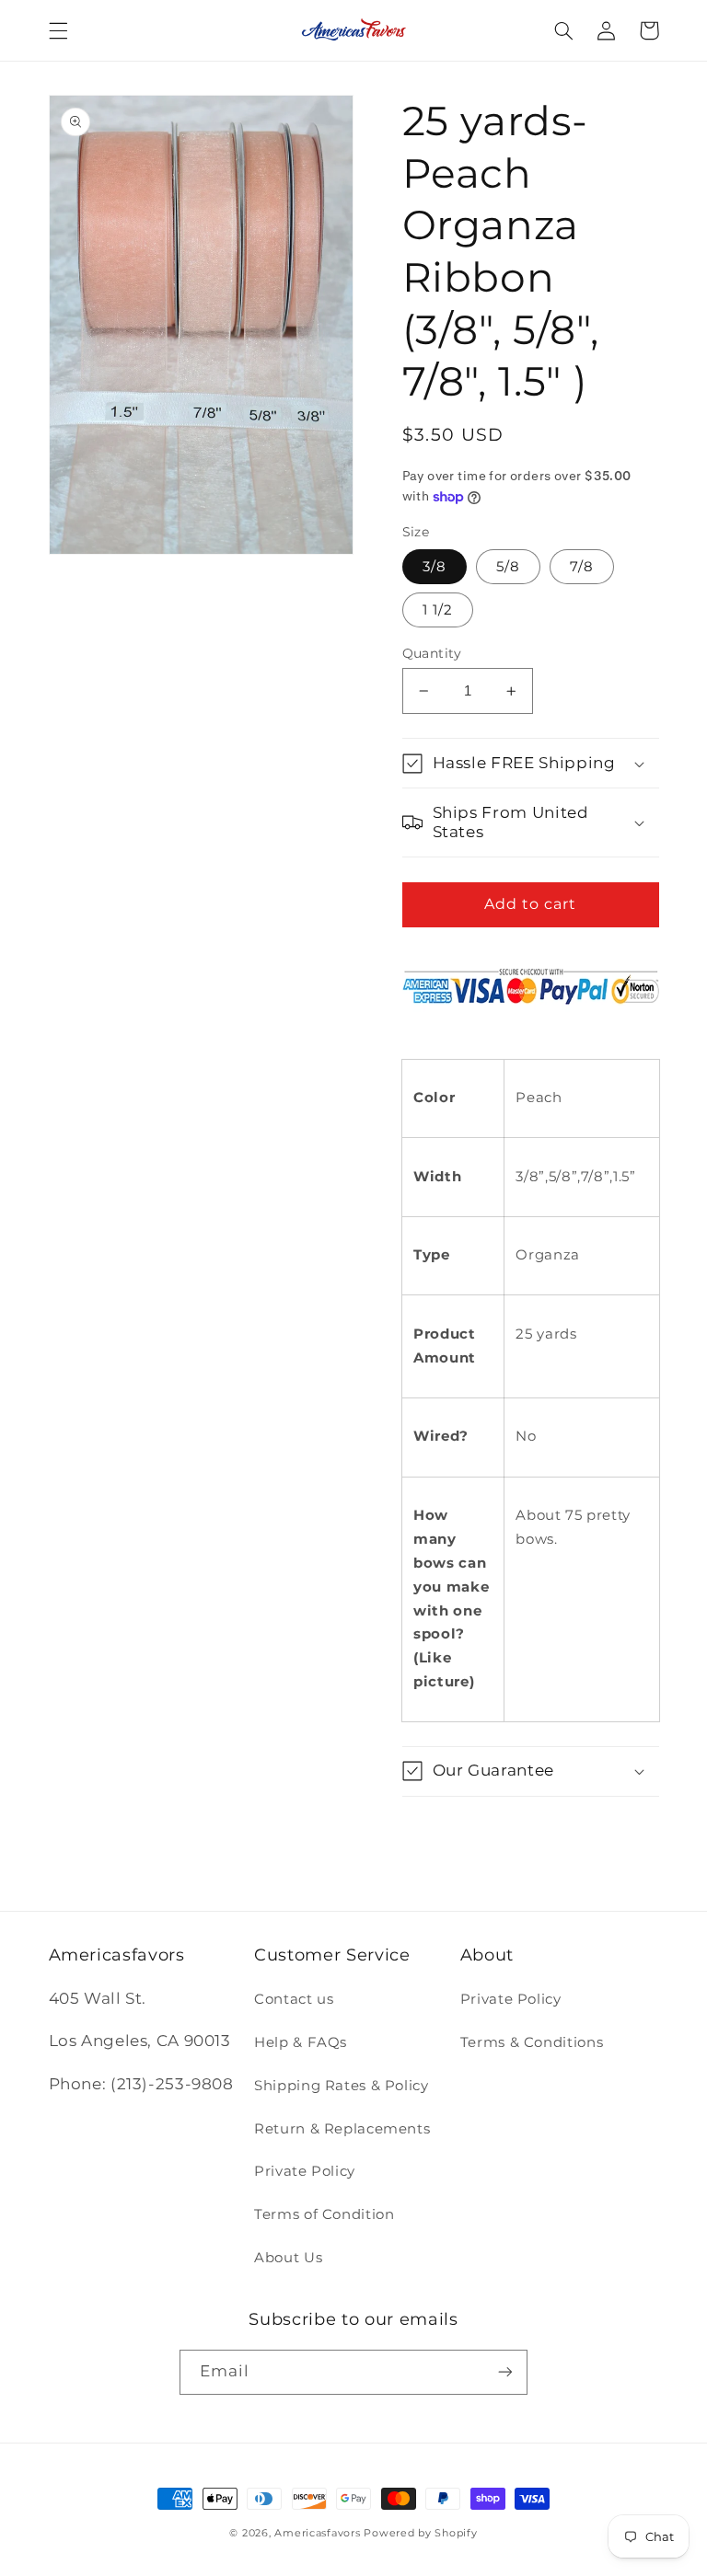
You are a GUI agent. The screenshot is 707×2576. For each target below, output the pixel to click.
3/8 (435, 567)
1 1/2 (438, 610)
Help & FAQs (301, 2042)
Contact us (294, 1999)
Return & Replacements (342, 2129)
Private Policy (305, 2171)
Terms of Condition (324, 2214)
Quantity (432, 653)
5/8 (508, 567)
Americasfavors (317, 2533)
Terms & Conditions (532, 2042)
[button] (58, 30)
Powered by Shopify (420, 2533)
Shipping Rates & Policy (342, 2086)
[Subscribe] (505, 2372)
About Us (288, 2258)
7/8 (582, 567)
